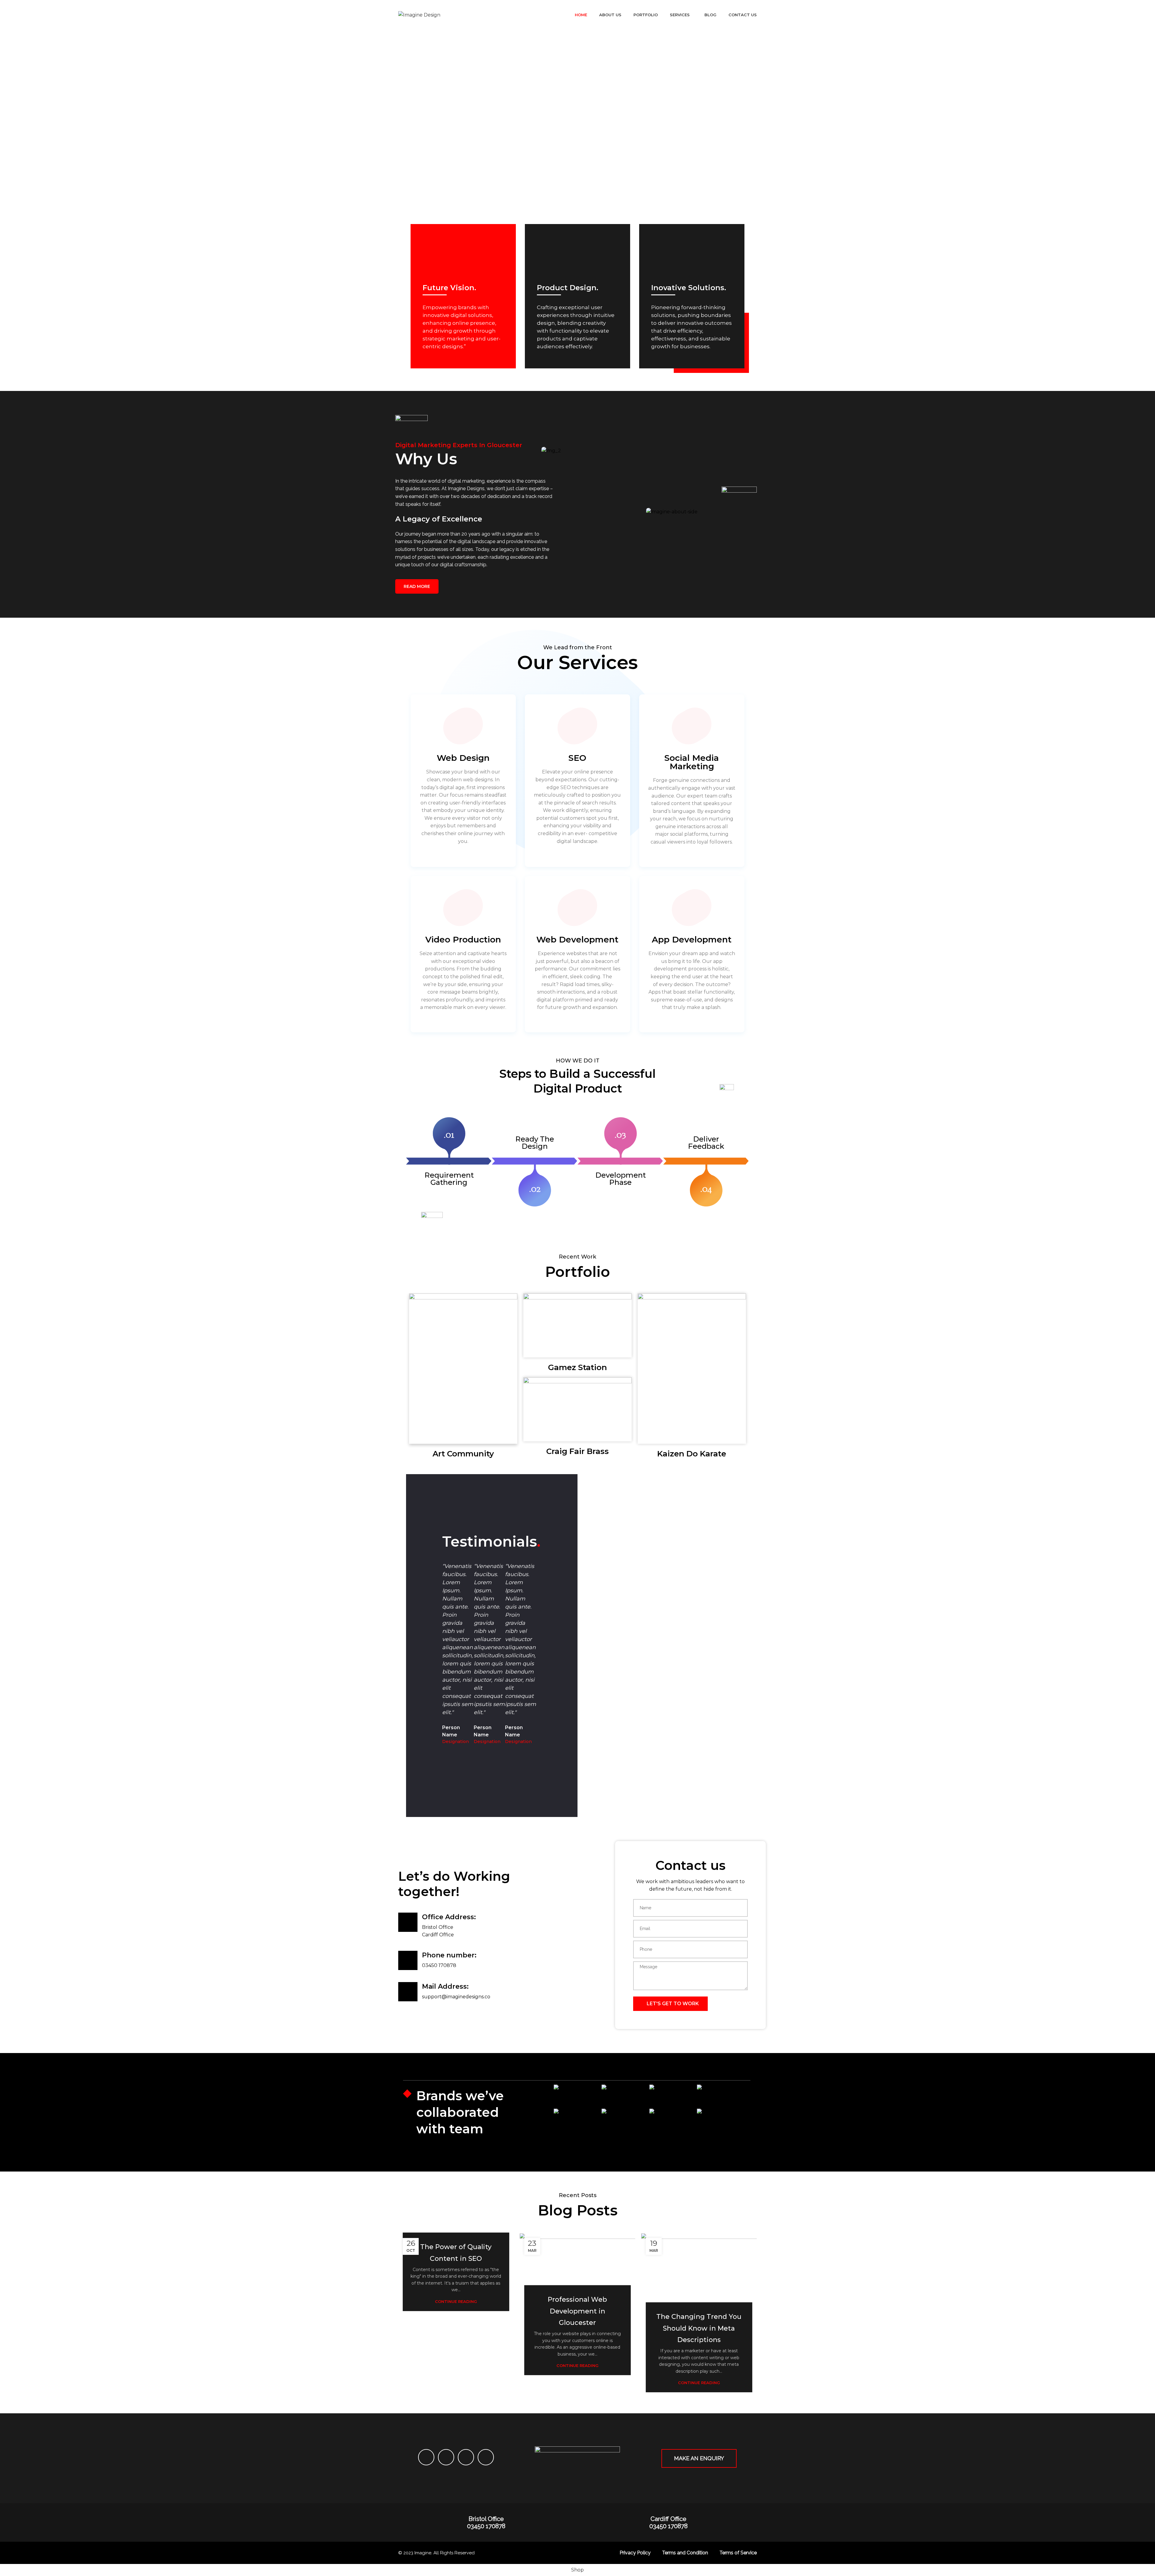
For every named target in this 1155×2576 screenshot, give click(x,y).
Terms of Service (738, 2553)
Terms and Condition (685, 2553)
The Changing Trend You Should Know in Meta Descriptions (699, 2328)
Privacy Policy (635, 2553)
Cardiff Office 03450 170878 (668, 2522)
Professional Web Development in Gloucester (577, 2311)
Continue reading (456, 2302)
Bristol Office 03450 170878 (486, 2522)
